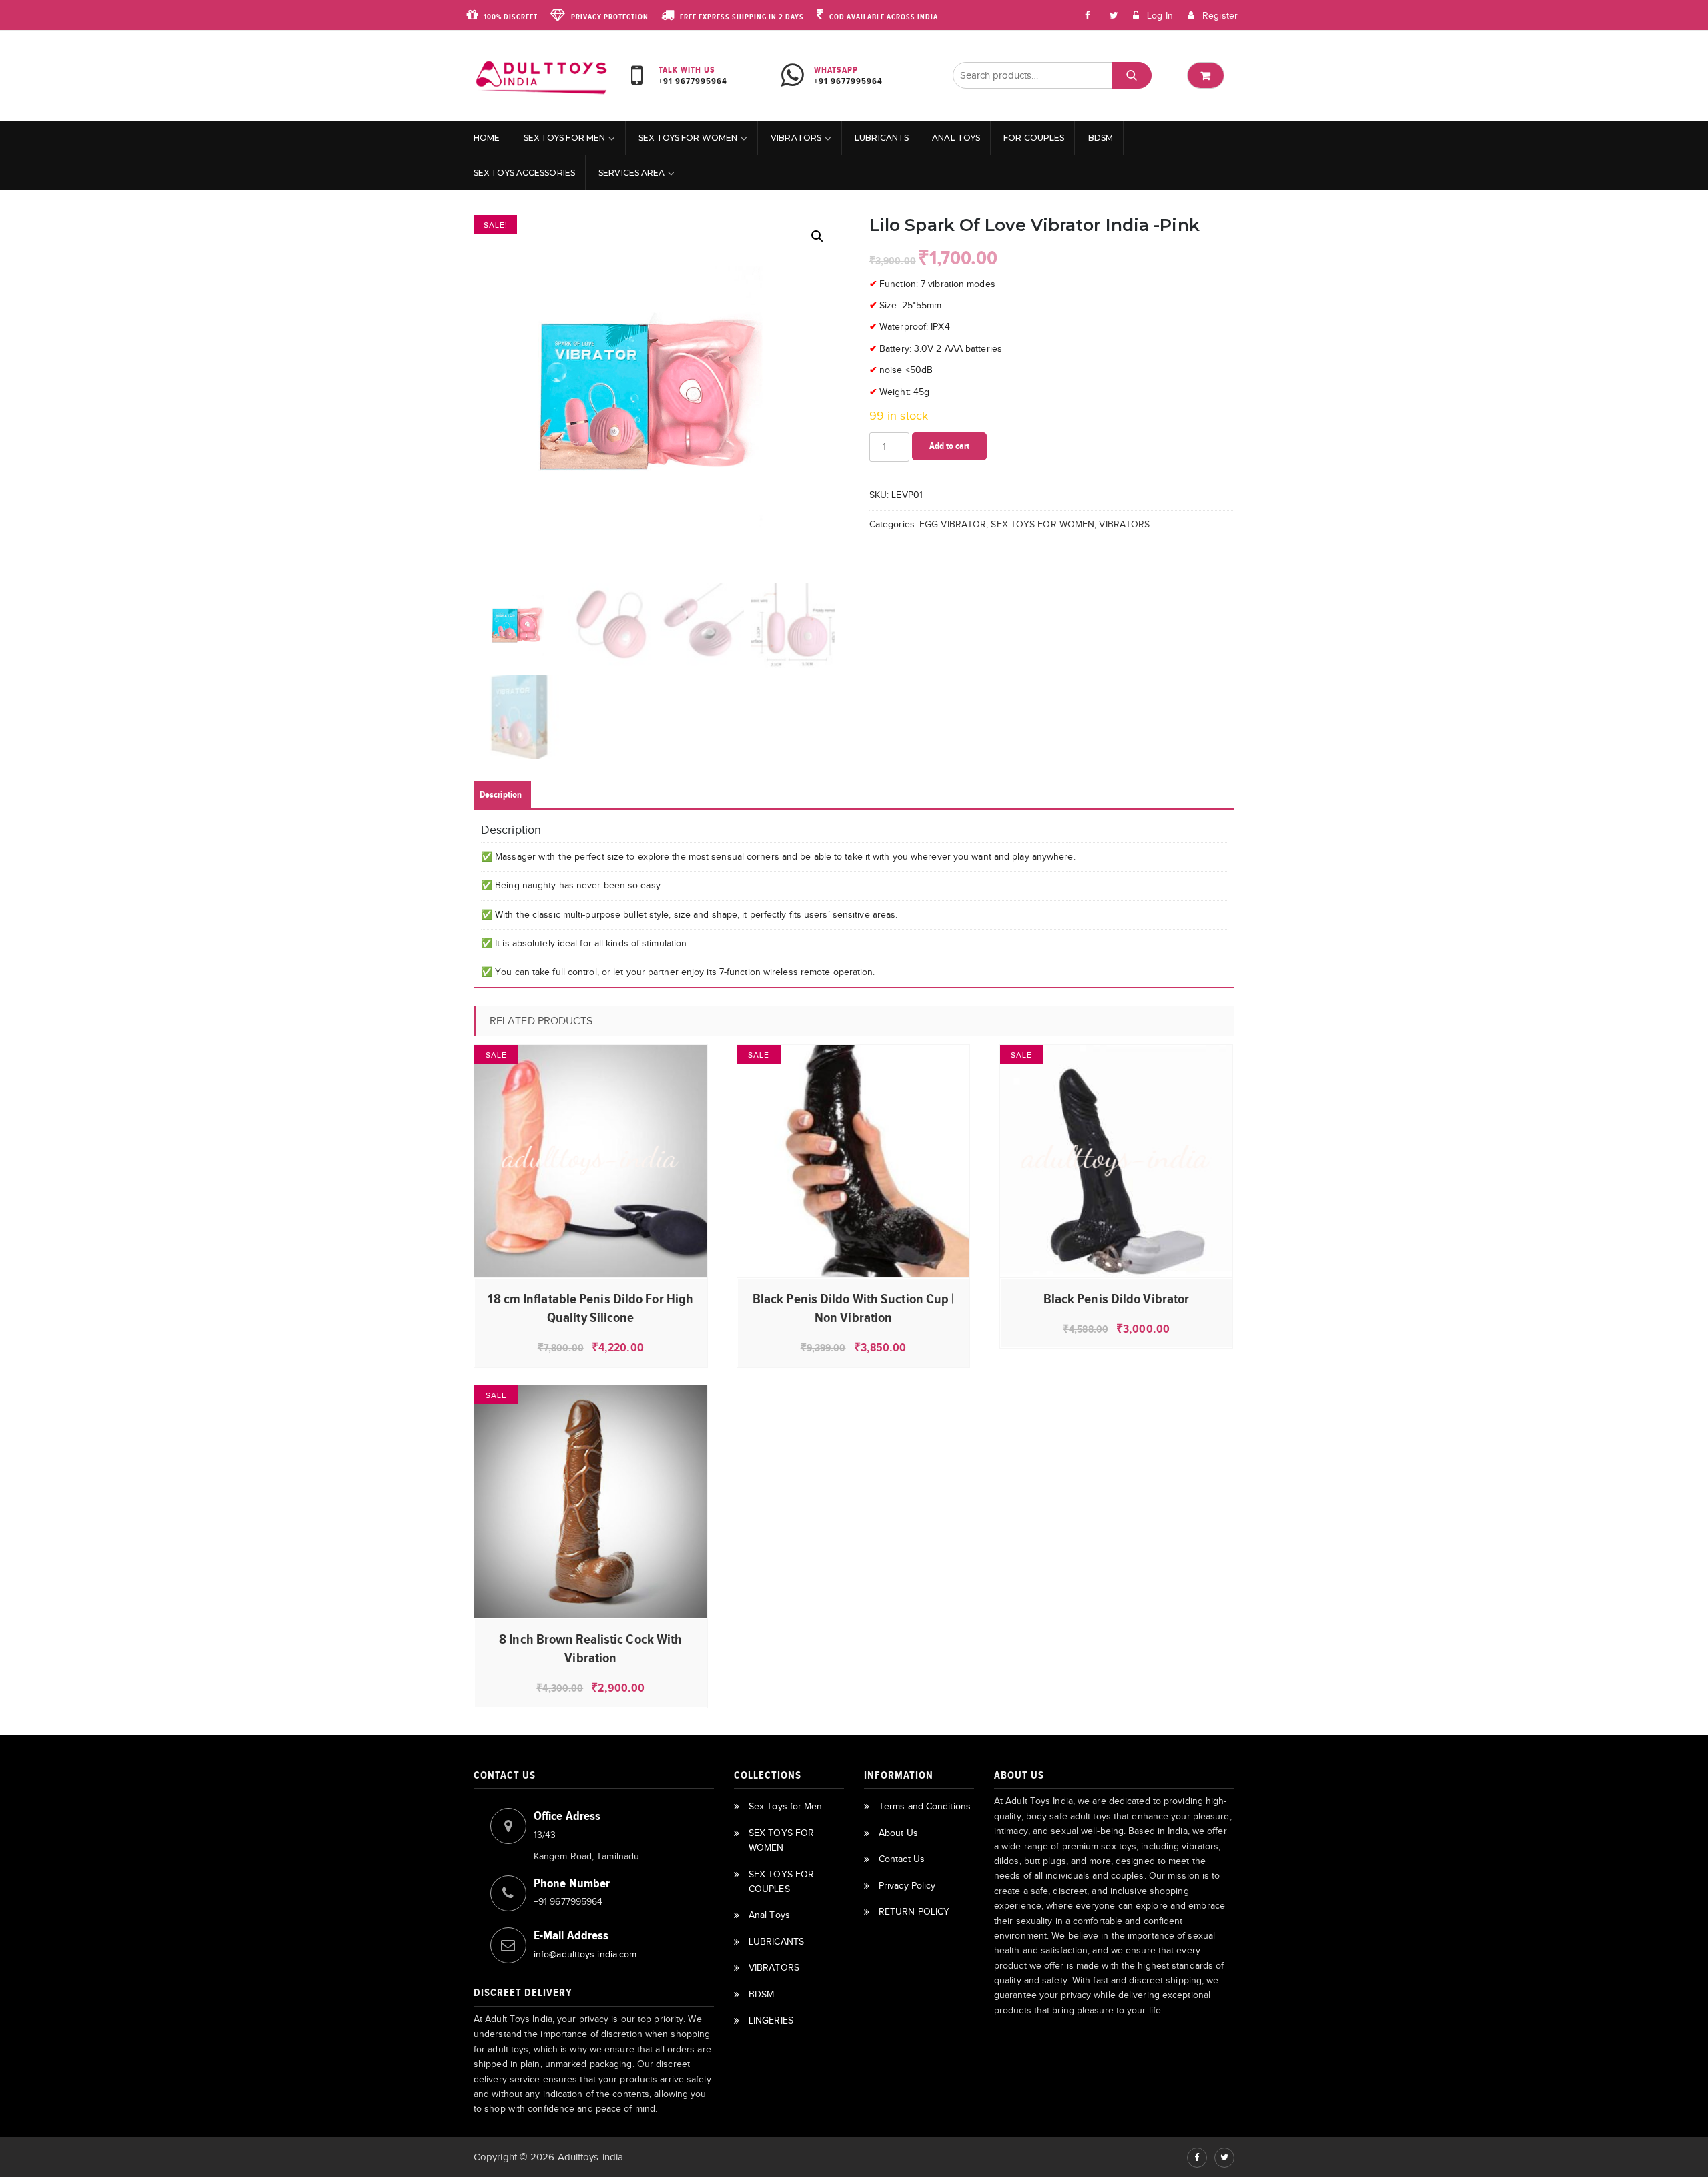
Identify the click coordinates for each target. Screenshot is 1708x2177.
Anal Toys (956, 138)
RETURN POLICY (914, 1912)
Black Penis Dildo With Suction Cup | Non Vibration (854, 1308)
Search (1131, 76)
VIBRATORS (796, 138)
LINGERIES (771, 2020)
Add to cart (949, 446)
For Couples (1034, 138)
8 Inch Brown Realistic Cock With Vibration (590, 1648)
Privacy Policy (907, 1886)
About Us (898, 1833)
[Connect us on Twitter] (1224, 2158)
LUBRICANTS (882, 138)
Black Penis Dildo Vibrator (1117, 1299)
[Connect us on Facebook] (1088, 15)
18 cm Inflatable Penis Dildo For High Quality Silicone (590, 1308)
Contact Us (902, 1859)
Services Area (631, 173)
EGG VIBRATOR (953, 524)
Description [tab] (501, 795)
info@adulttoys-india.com (585, 1954)
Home (487, 138)
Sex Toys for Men (565, 138)
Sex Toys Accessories (524, 173)
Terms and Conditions (925, 1806)
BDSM (1101, 138)
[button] (817, 236)
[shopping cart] (1206, 75)
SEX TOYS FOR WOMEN (688, 138)
